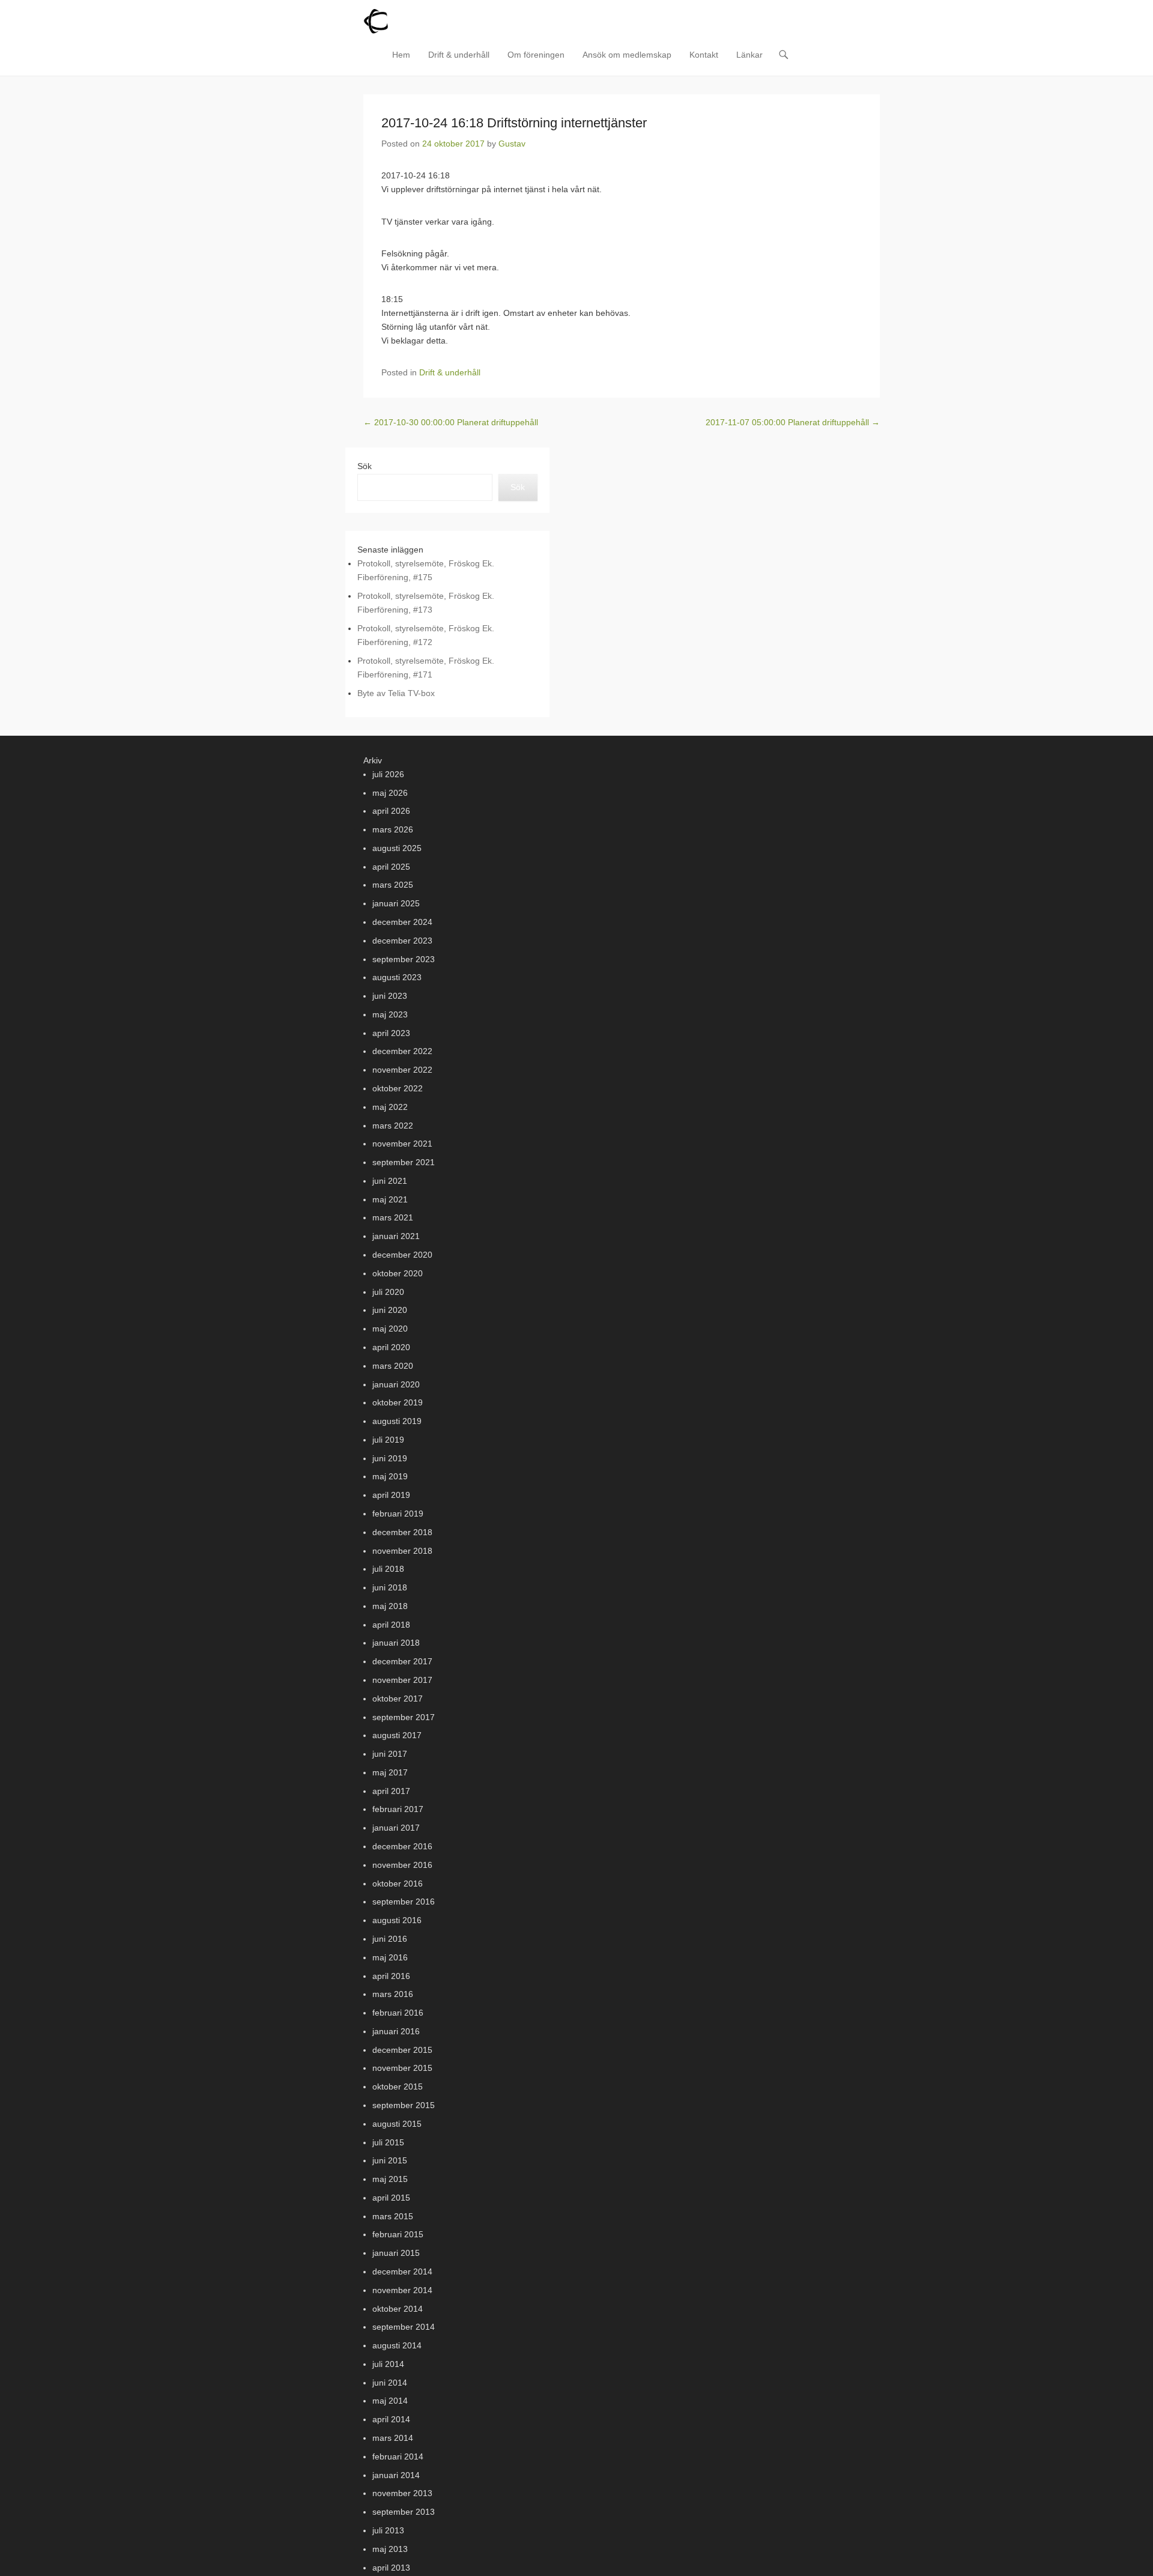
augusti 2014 (397, 2345)
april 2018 (391, 1625)
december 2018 (402, 1532)
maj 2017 (390, 1772)
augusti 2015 (397, 2124)
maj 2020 (390, 1329)
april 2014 (391, 2419)
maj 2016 (390, 1957)
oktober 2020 (398, 1273)
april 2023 (391, 1033)
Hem (401, 55)
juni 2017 (390, 1754)
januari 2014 (396, 2475)
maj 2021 (390, 1199)
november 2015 (402, 2068)
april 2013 (391, 2568)
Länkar (749, 55)
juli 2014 (388, 2364)
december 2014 (402, 2271)
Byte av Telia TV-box (396, 693)
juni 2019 (390, 1458)
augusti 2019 (397, 1421)
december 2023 (402, 941)
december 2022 (402, 1051)
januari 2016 (396, 2031)
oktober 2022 (398, 1088)
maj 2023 (390, 1014)
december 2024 (402, 922)
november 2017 (402, 1680)
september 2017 (404, 1717)
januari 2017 (396, 1828)
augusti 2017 (397, 1735)
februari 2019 (398, 1514)
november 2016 (402, 1865)
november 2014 (402, 2290)
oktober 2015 (398, 2087)
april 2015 (391, 2198)
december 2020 (402, 1255)
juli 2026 (388, 774)
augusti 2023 (397, 977)
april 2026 (391, 811)
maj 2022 (390, 1107)
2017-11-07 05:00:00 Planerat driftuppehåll (793, 422)
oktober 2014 (398, 2309)
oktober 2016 (398, 1884)
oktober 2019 (398, 1402)
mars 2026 (393, 829)
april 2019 (391, 1495)
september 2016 (404, 1902)
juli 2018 (388, 1569)
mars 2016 (393, 1994)
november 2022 (402, 1070)
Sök (365, 466)
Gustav (512, 144)
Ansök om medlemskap (627, 55)
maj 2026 (390, 793)
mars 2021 (393, 1217)
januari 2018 (396, 1643)
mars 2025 (393, 885)
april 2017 (391, 1791)
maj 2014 (390, 2401)
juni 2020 (390, 1310)
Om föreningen (536, 55)
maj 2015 (390, 2179)
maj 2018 (390, 1606)
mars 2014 (393, 2438)
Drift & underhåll (459, 55)
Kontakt (704, 55)
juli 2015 (388, 2142)
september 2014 (404, 2327)
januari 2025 (396, 903)
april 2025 (391, 867)
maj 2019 (390, 1476)
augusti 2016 (397, 1920)
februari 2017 (398, 1809)
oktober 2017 (398, 1699)
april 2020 (391, 1347)
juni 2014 (390, 2383)
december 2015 (402, 2050)
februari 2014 (398, 2456)
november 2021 (402, 1144)
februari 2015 (398, 2234)
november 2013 (402, 2493)
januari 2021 (396, 1236)
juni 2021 (390, 1181)
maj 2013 (390, 2549)
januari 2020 (396, 1384)
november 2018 (402, 1551)
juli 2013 (388, 2530)
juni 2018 (390, 1587)
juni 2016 (390, 1939)
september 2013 (404, 2512)
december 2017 (402, 1661)
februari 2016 (398, 2013)
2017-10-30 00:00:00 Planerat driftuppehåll (451, 422)
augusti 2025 (397, 848)
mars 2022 (393, 1126)
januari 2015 (396, 2253)
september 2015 (404, 2105)
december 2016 (402, 1846)
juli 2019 (388, 1440)
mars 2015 (393, 2216)
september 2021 (404, 1162)
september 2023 (404, 959)
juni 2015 (390, 2160)
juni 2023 (390, 996)
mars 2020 (393, 1366)
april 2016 (391, 1976)
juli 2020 (388, 1292)
